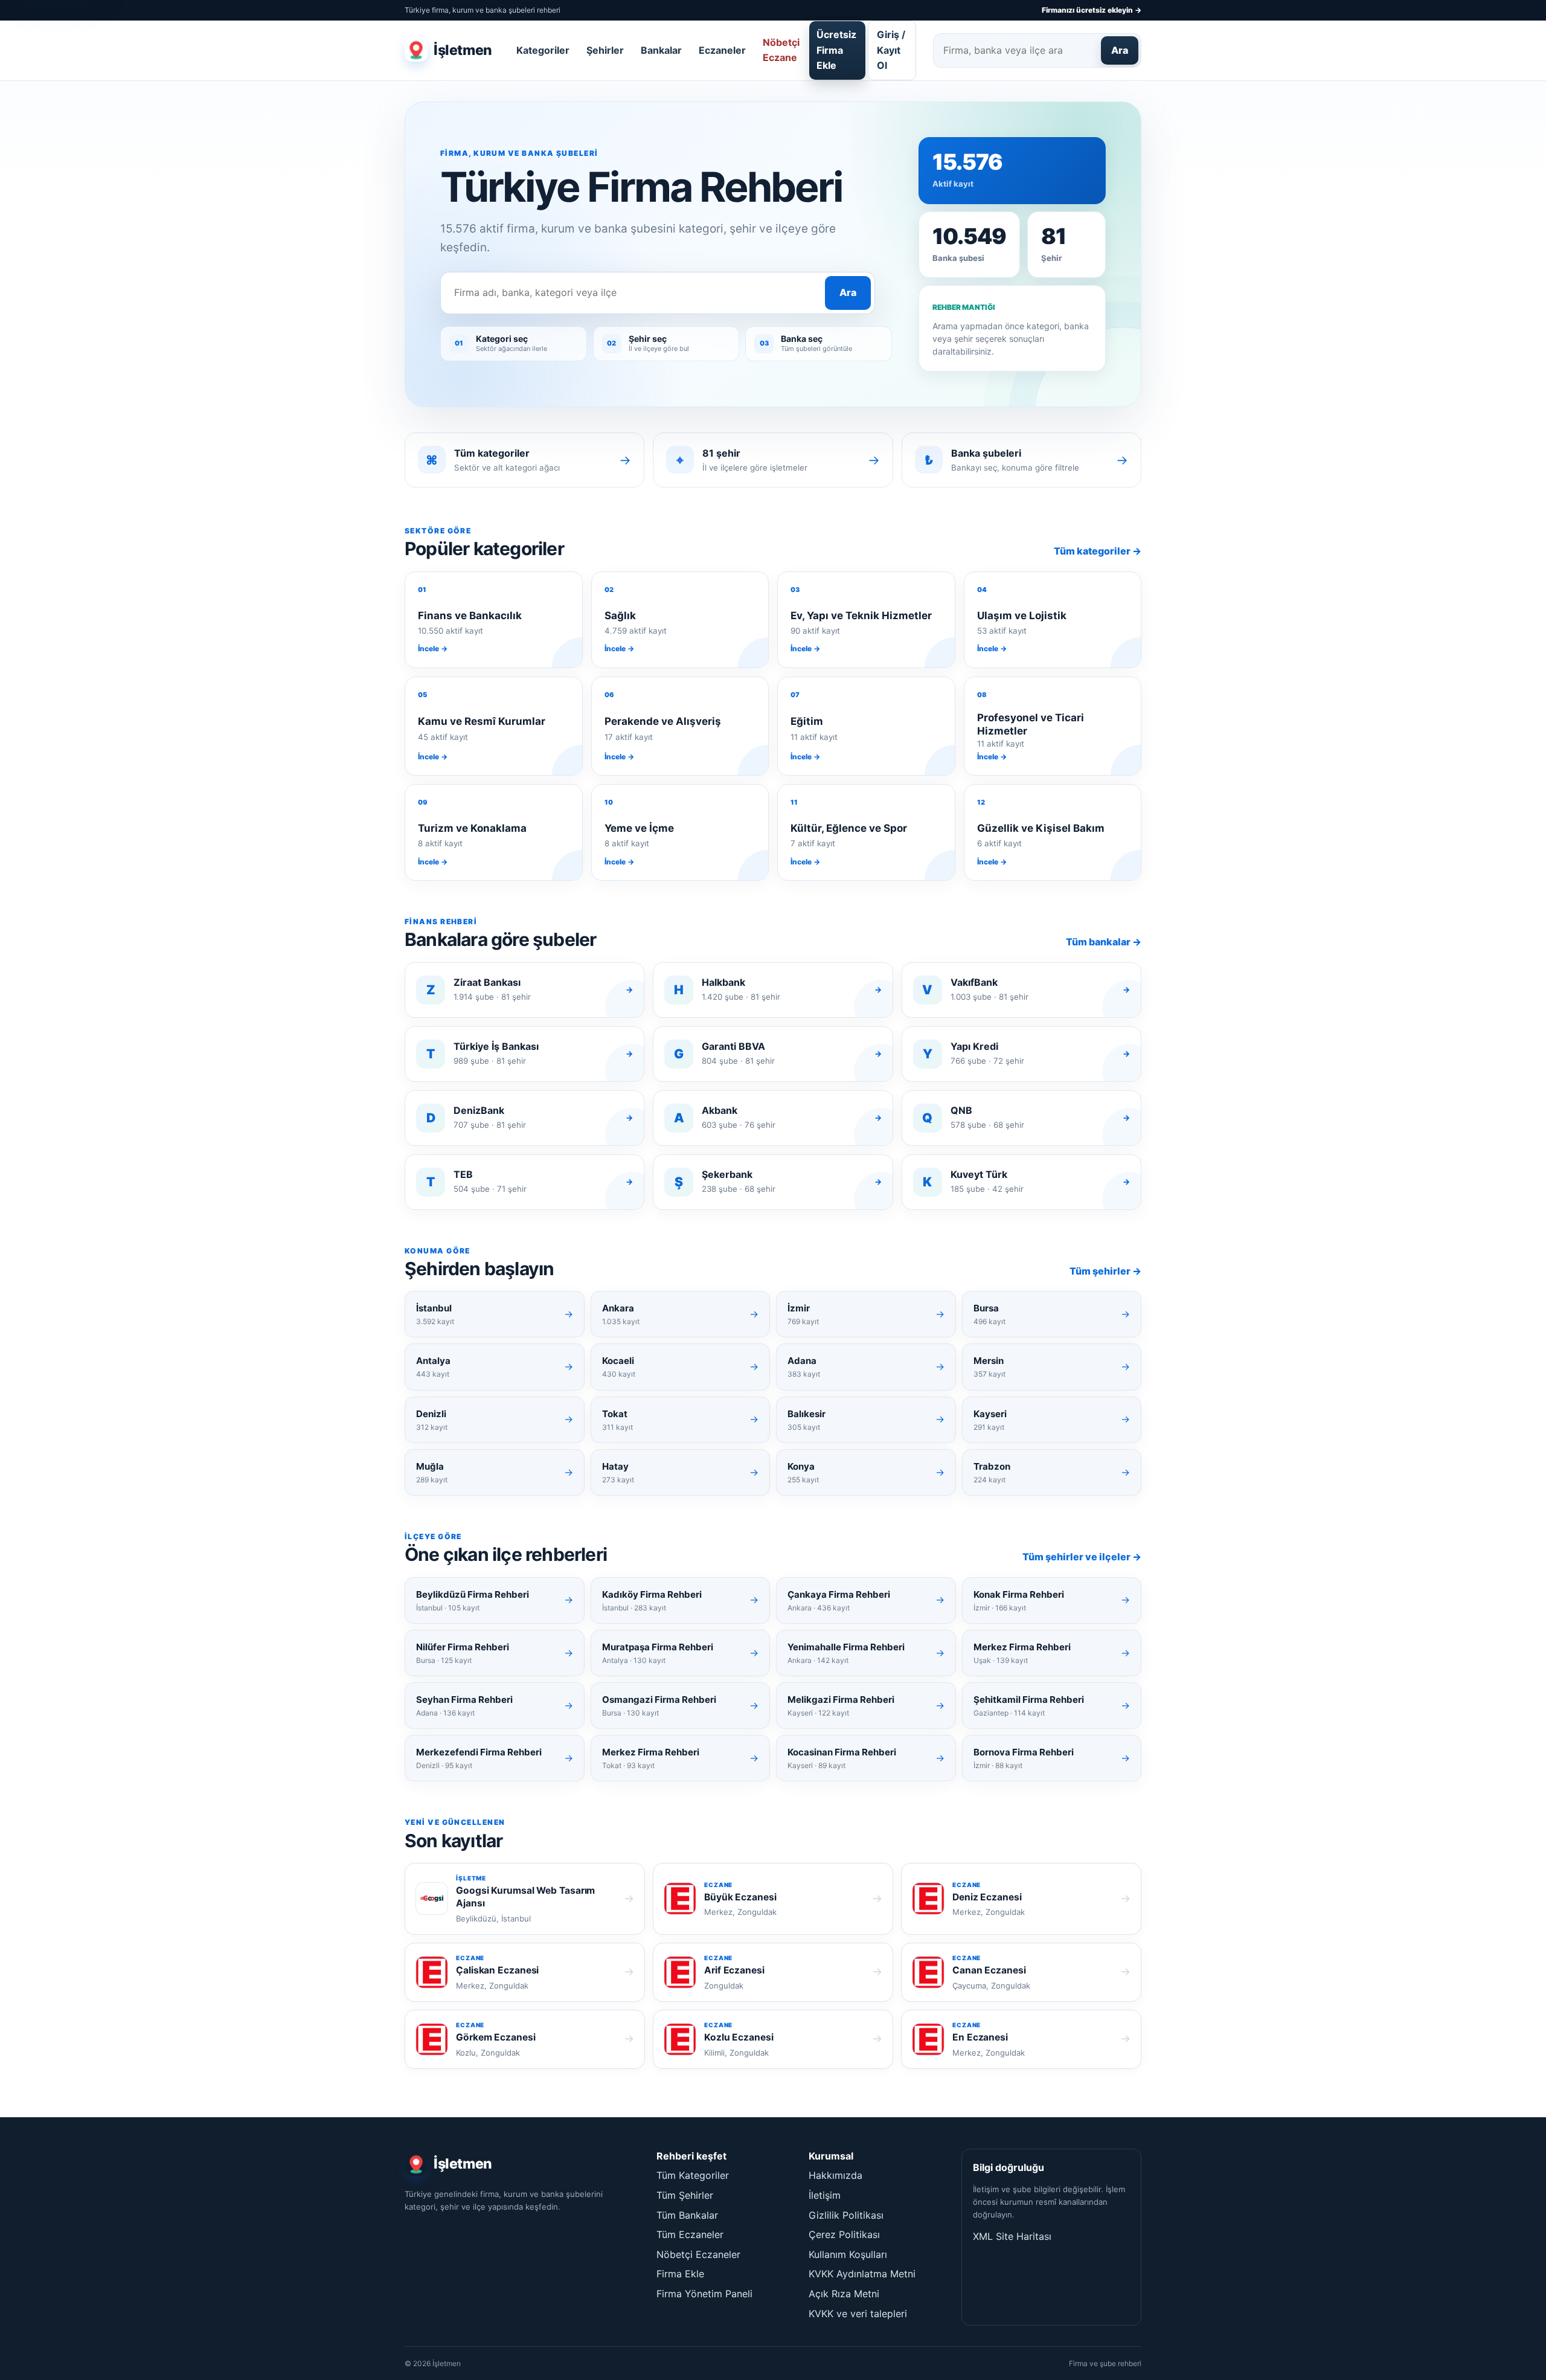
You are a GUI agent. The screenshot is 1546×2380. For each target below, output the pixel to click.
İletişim (825, 2195)
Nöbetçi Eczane (781, 50)
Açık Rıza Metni (844, 2294)
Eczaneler (722, 50)
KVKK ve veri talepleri (858, 2314)
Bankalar (661, 50)
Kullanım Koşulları (848, 2254)
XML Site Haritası (1012, 2236)
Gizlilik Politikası (846, 2215)
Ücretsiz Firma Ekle (836, 50)
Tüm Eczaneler (690, 2234)
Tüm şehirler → (1105, 1271)
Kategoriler (543, 50)
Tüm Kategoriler (693, 2175)
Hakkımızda (836, 2175)
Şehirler (605, 50)
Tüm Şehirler (685, 2195)
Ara (1120, 50)
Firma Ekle (680, 2274)
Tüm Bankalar (687, 2215)
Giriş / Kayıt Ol (891, 50)
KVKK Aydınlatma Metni (862, 2274)
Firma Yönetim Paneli (704, 2294)
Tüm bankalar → (1104, 942)
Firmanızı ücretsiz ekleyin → (1092, 10)
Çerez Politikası (844, 2234)
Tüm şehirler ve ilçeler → (1082, 1557)
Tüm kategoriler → (1098, 551)
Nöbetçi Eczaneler (698, 2254)
